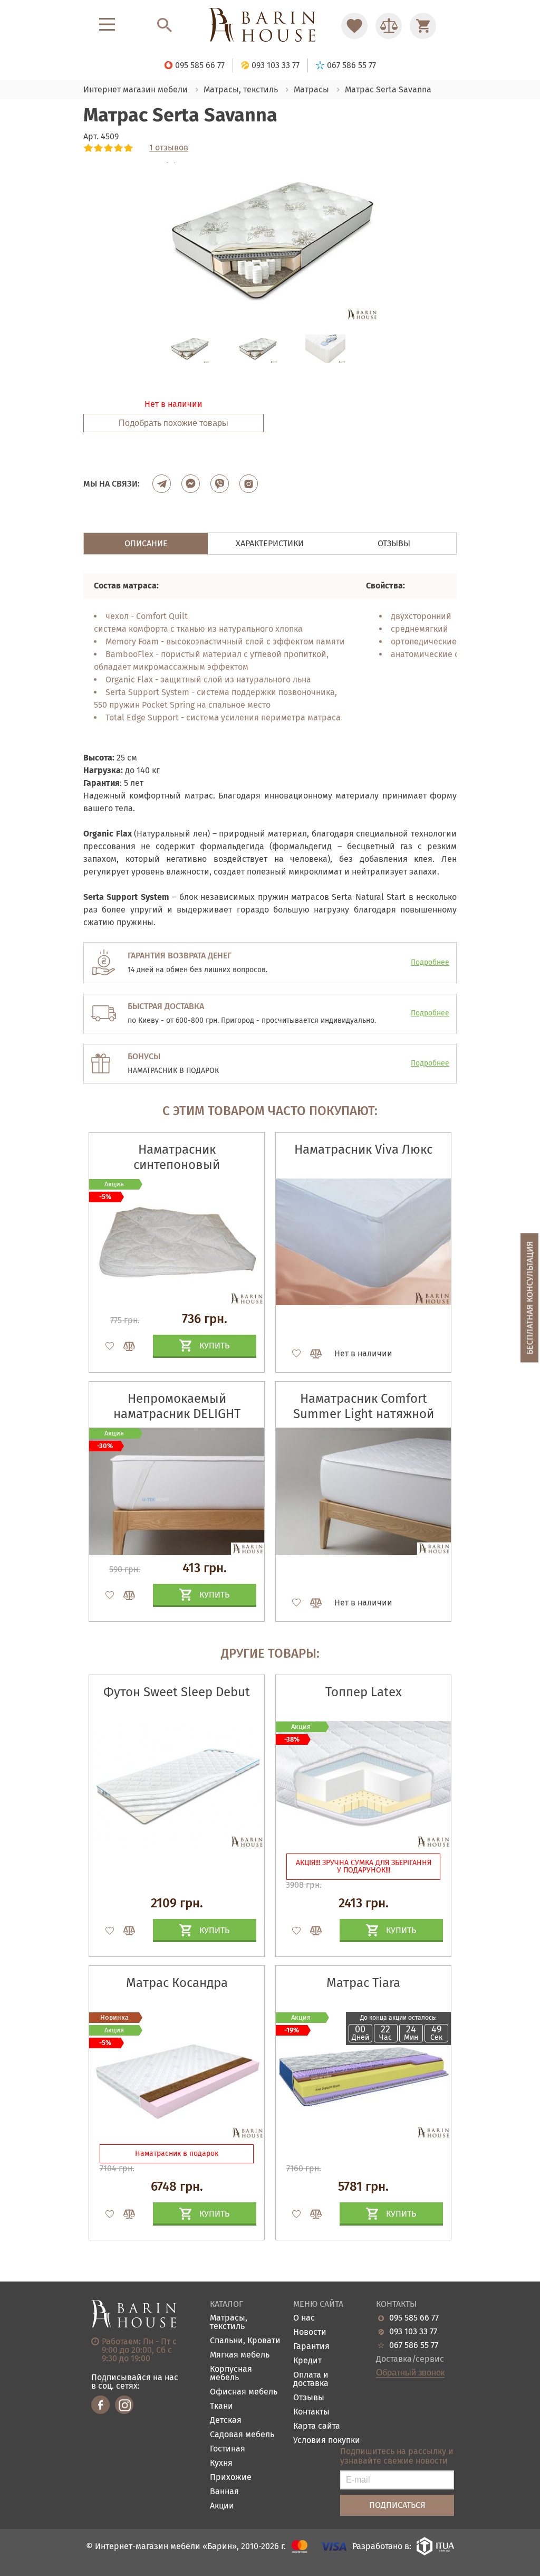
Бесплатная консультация (530, 1297)
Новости (310, 2332)
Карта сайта (317, 2426)
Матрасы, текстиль (229, 2322)
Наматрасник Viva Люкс (363, 1149)
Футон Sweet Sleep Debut (177, 1692)
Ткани (221, 2406)
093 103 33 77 (413, 2332)
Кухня (221, 2463)
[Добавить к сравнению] (124, 1346)
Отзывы (309, 2398)
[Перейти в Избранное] (354, 26)
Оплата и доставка (311, 2379)
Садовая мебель (242, 2435)
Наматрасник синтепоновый (177, 1157)
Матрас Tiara (363, 1983)
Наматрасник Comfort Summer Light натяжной (364, 1406)
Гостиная (228, 2449)
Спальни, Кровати (245, 2341)
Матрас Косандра (177, 1983)
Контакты (311, 2412)
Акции (222, 2506)
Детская (226, 2421)
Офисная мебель (244, 2392)
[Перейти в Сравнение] (389, 26)
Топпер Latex (364, 1692)
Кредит (307, 2361)
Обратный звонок (410, 2373)
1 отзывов (169, 148)
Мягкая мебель (240, 2355)
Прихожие (231, 2478)
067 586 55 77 (414, 2345)
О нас (304, 2318)
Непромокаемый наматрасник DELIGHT (177, 1406)
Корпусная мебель (231, 2374)
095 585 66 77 (414, 2318)
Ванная (224, 2492)
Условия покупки (327, 2441)
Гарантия (311, 2347)
